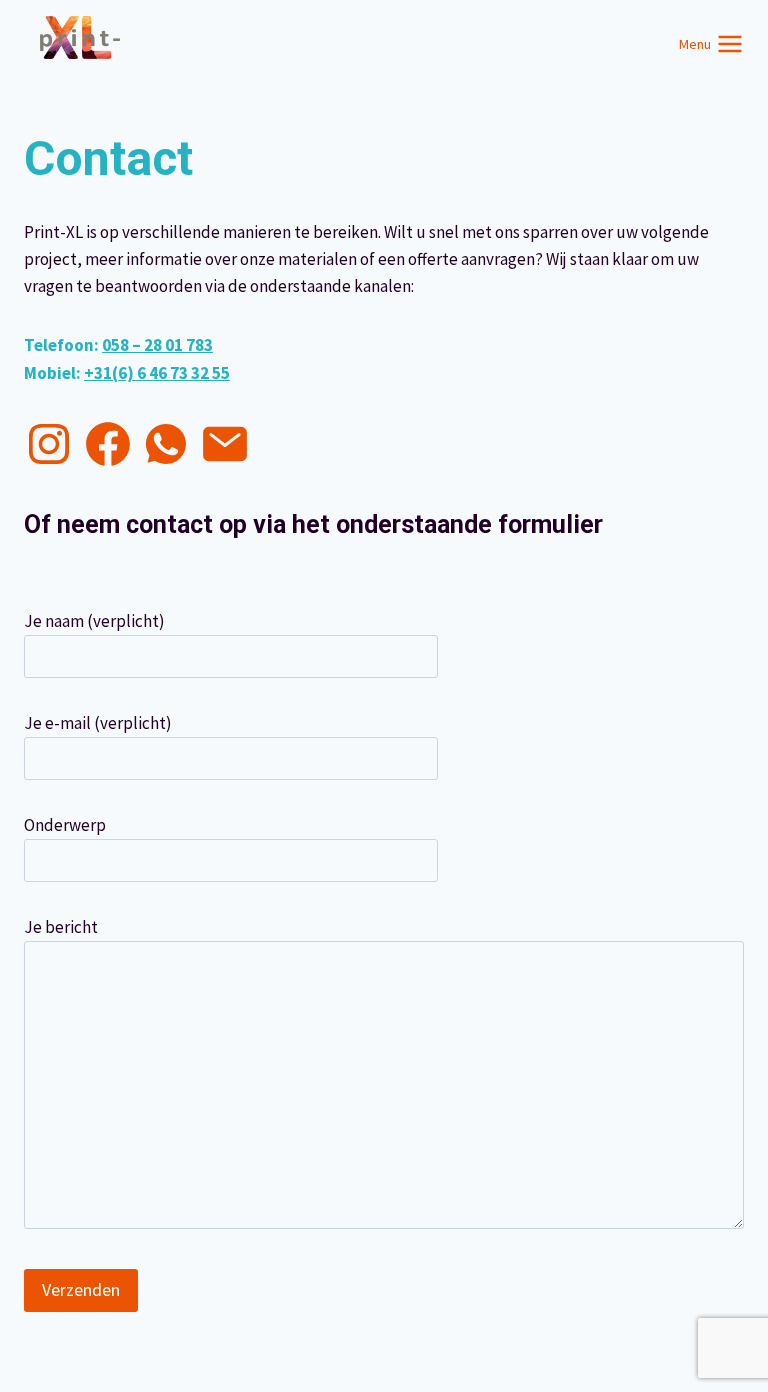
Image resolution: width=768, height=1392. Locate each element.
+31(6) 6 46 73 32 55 (157, 373)
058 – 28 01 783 (157, 345)
